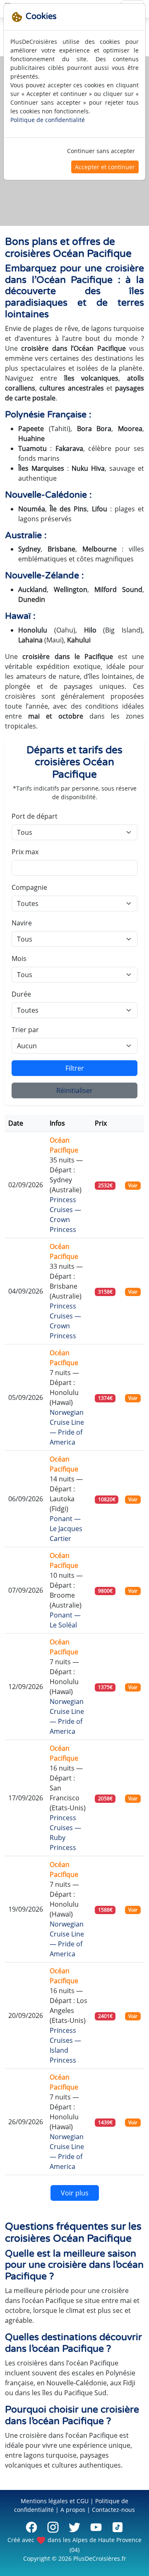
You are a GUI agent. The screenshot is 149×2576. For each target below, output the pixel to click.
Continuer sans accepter (101, 151)
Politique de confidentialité (48, 120)
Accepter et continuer (105, 167)
